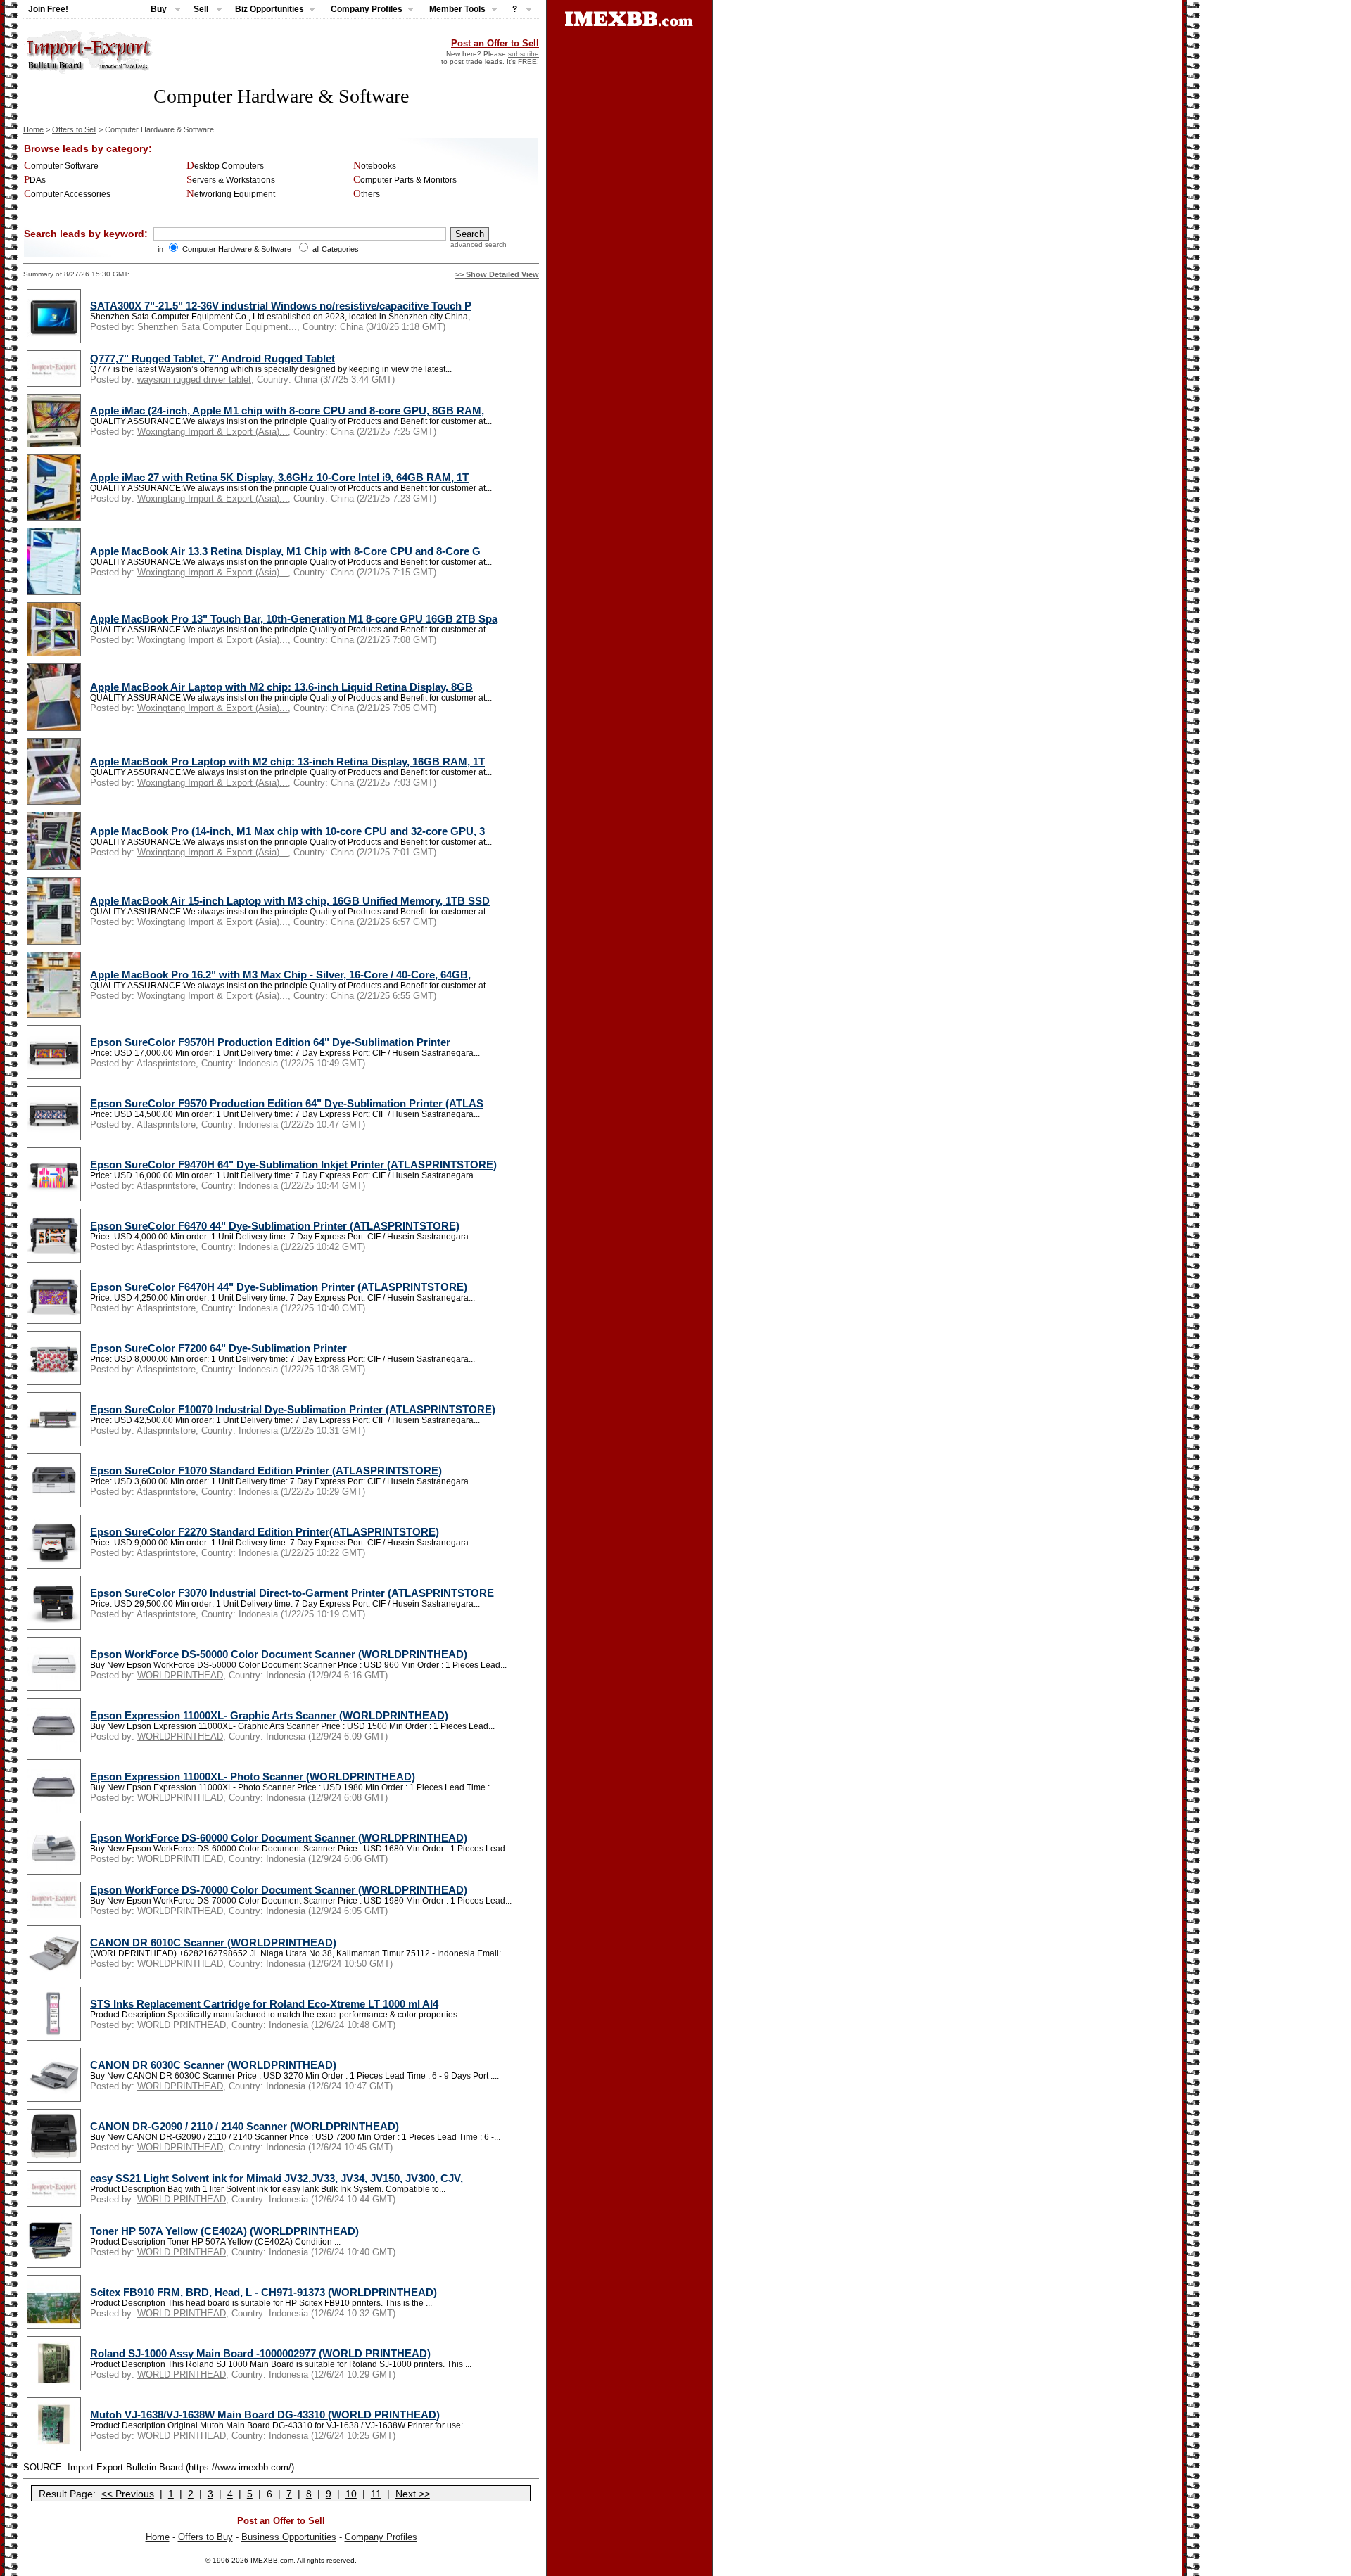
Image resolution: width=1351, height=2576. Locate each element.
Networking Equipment (231, 194)
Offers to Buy (205, 2537)
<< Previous (128, 2494)
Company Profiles (381, 2537)
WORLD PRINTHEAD (182, 2025)
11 (376, 2494)
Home (33, 129)
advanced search (478, 244)
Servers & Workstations (231, 180)
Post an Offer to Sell (495, 43)
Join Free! (48, 9)
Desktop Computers (225, 166)
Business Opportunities (289, 2537)
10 (351, 2494)
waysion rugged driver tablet (194, 380)
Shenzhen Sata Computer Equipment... (217, 327)
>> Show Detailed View (497, 274)
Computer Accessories (67, 194)
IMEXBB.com (272, 2560)
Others (367, 194)
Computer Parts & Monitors (405, 180)
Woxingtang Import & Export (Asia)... (213, 432)
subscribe (524, 54)
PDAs (35, 180)
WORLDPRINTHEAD (180, 1675)
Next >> (413, 2494)
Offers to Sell (74, 129)
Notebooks (375, 166)
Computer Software (61, 166)
